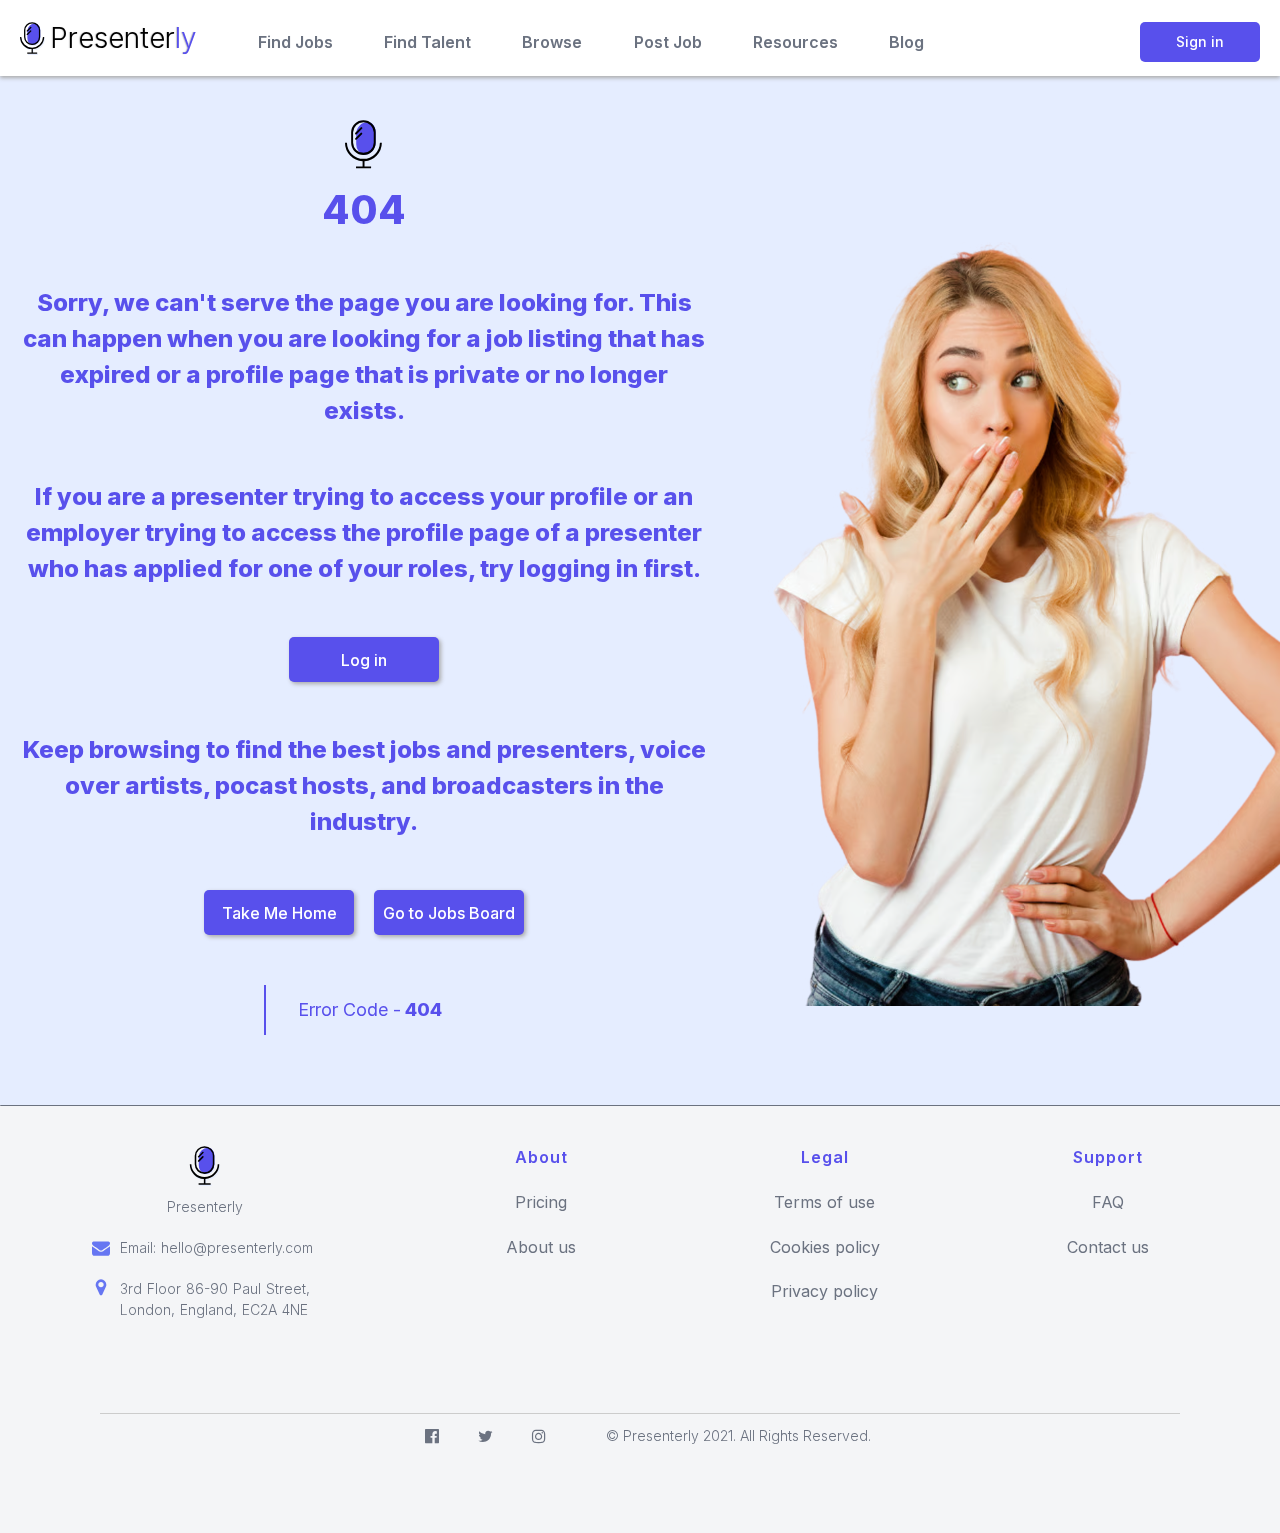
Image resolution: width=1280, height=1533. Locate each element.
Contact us (1108, 1247)
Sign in (1200, 41)
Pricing (541, 1202)
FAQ (1108, 1202)
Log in (364, 660)
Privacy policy (824, 1291)
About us (541, 1247)
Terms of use (824, 1202)
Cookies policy (825, 1247)
